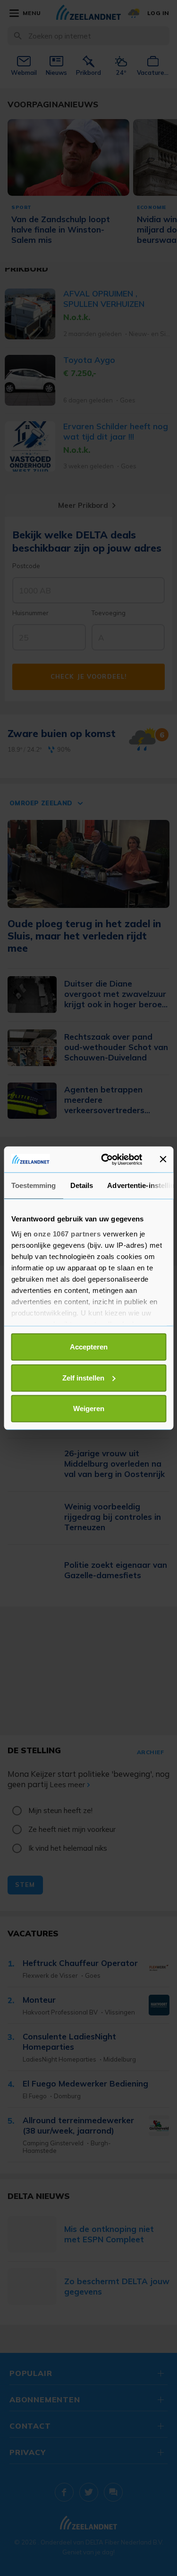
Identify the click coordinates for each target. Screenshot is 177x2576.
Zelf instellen (83, 1377)
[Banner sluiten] (163, 1159)
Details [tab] (81, 1185)
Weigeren (89, 1408)
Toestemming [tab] (33, 1185)
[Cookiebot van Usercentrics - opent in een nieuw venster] (105, 1159)
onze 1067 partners (67, 1233)
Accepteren (89, 1347)
